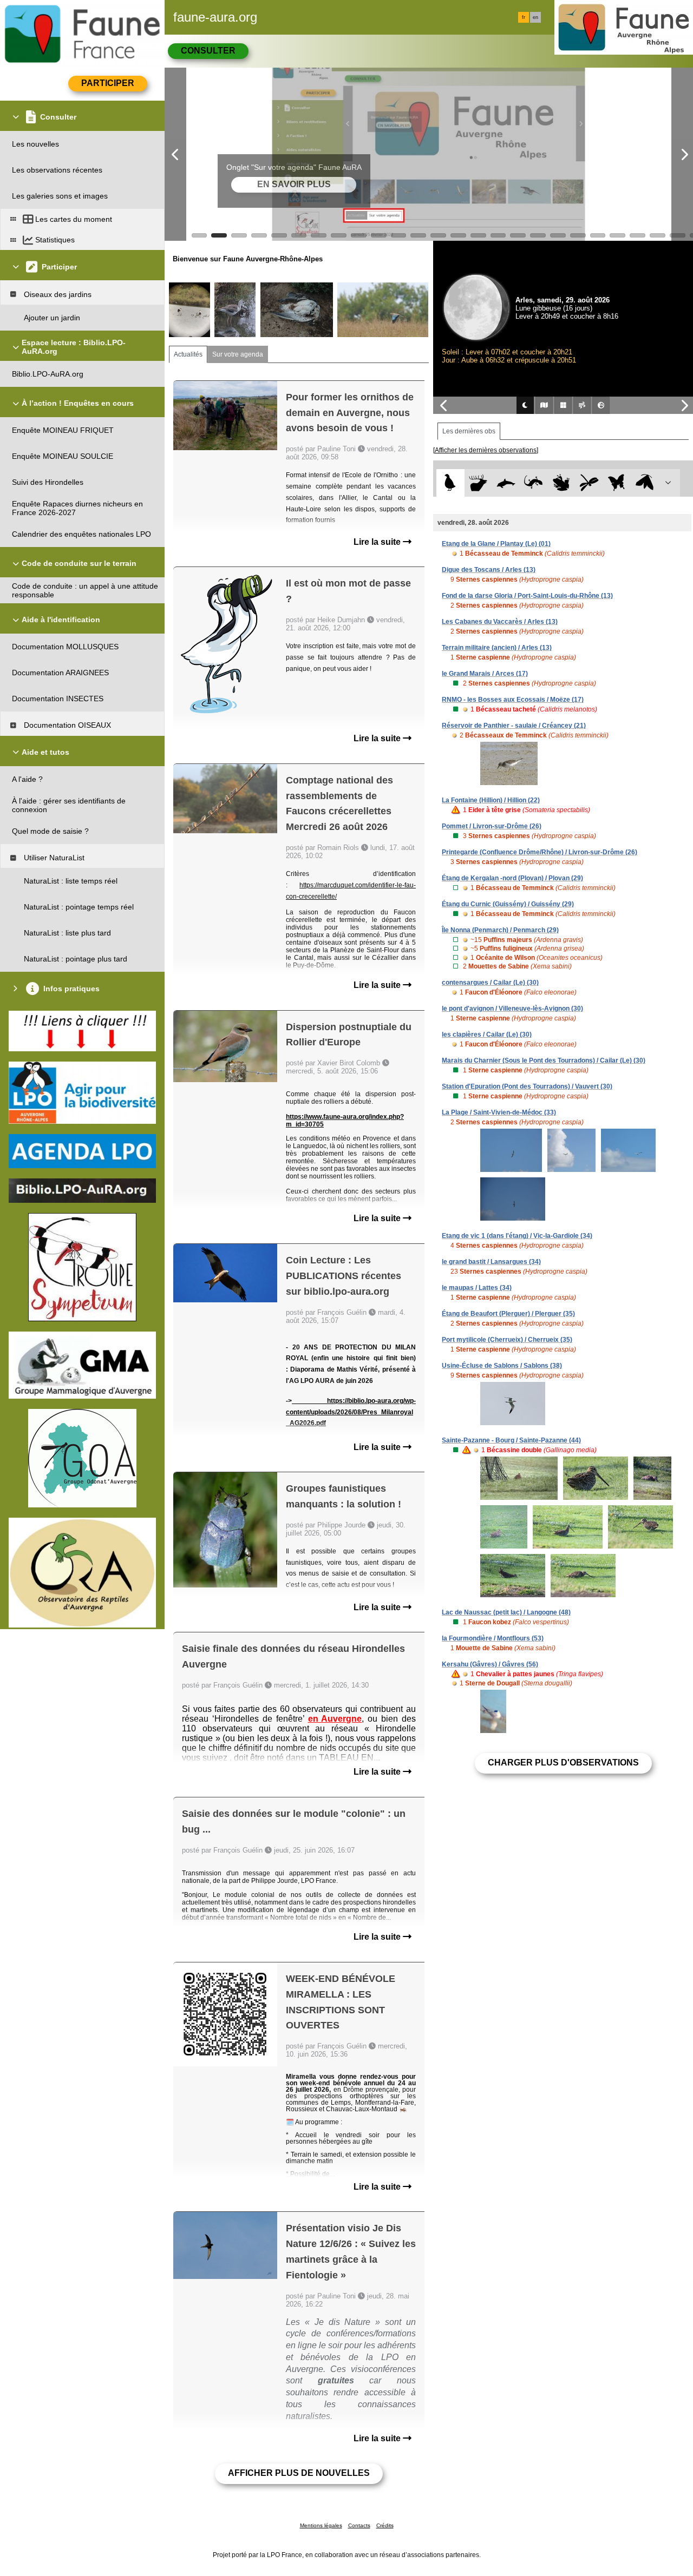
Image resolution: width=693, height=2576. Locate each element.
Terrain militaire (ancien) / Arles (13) (497, 648)
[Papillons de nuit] (645, 483)
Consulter (208, 51)
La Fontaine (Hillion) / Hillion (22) (491, 800)
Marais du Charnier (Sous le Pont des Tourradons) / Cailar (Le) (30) (544, 1060)
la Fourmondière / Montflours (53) (493, 1638)
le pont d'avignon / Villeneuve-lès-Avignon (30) (512, 1009)
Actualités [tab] (188, 354)
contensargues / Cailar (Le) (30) (490, 983)
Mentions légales (321, 2525)
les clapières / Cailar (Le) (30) (487, 1035)
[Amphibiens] (561, 483)
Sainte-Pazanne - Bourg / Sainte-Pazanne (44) (511, 1440)
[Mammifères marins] (506, 483)
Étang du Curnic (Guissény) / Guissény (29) (508, 904)
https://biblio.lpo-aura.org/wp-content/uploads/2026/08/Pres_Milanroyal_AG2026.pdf (351, 1412)
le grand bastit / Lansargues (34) (491, 1262)
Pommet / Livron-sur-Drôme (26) (492, 826)
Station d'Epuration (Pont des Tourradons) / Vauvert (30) (527, 1086)
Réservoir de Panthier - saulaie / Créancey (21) (514, 726)
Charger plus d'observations (563, 1763)
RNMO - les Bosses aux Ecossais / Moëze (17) (513, 700)
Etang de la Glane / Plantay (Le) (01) (496, 544)
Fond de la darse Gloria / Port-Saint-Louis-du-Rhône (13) (527, 596)
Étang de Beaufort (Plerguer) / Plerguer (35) (508, 1314)
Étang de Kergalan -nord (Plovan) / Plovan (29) (512, 878)
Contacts (359, 2525)
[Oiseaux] (450, 483)
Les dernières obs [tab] (469, 431)
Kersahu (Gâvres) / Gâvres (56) (490, 1664)
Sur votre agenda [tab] (238, 354)
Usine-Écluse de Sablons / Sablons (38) (502, 1366)
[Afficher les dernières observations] (486, 450)
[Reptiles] (534, 483)
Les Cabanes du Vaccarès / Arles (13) (500, 622)
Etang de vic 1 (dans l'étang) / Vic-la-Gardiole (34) (517, 1236)
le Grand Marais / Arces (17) (485, 674)
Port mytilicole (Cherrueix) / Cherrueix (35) (507, 1340)
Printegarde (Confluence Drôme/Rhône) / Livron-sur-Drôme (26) (540, 852)
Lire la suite (378, 542)
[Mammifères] (478, 483)
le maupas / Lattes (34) (477, 1288)
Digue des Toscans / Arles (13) (489, 570)
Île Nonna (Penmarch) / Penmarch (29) (500, 930)
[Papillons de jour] (617, 483)
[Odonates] (589, 483)
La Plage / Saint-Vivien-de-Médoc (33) (499, 1112)
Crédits (385, 2525)
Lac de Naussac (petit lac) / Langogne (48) (506, 1612)
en (535, 17)
